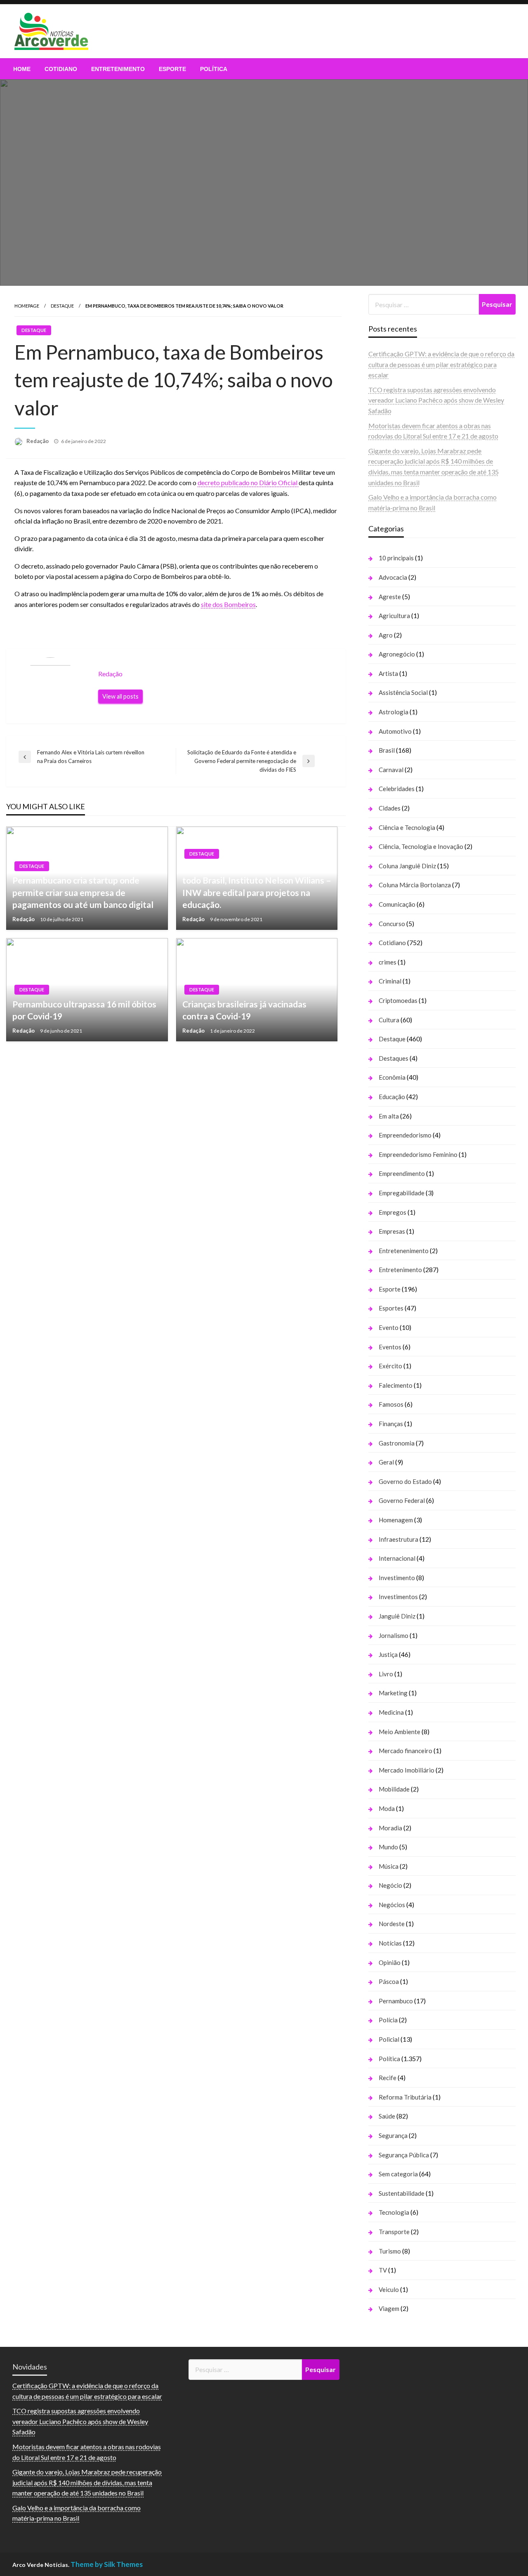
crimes (388, 962)
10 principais (396, 558)
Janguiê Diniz (397, 1616)
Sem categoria (398, 2174)
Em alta (389, 1116)
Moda (387, 1808)
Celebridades (397, 789)
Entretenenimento (404, 1251)
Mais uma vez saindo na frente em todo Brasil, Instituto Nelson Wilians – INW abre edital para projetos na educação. (257, 886)
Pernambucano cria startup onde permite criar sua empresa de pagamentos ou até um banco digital (83, 892)
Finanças (391, 1424)
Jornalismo (394, 1635)
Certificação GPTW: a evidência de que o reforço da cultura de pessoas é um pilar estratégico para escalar (441, 364)
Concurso (392, 924)
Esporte (172, 69)
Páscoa (389, 1981)
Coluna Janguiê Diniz (407, 866)
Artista (388, 673)
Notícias (390, 1943)
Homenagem (396, 1520)
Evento (389, 1327)
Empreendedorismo (405, 1135)
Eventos (390, 1347)
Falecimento (396, 1385)
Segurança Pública (404, 2155)
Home (22, 69)
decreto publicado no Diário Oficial (248, 482)
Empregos (392, 1212)
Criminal (390, 981)
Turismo (390, 2251)
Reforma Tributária (405, 2097)
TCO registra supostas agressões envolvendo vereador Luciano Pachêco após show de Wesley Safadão (436, 400)
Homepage (27, 306)
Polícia (388, 2020)
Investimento (397, 1578)
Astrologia (394, 712)
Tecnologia (394, 2212)
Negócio (390, 1885)
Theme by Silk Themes (107, 2564)
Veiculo (389, 2289)
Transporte (394, 2232)
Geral (386, 1462)
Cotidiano (61, 69)
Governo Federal (402, 1500)
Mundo (388, 1847)
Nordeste (392, 1924)
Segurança (393, 2135)
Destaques (394, 1058)
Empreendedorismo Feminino (418, 1154)
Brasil (387, 750)
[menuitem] (22, 69)
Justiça (388, 1654)
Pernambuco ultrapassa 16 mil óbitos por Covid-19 (84, 1010)
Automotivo (395, 731)
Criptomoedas (398, 1000)
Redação (38, 441)
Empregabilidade (402, 1193)
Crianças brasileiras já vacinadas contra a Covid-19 (244, 1010)
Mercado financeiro (405, 1751)
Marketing (393, 1693)
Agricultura (394, 616)
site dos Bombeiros (228, 604)
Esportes (391, 1308)
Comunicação (397, 904)
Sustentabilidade (402, 2193)
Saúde (387, 2116)
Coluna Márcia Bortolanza (415, 885)
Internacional (397, 1558)
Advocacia (393, 577)
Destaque (62, 306)
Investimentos (398, 1597)
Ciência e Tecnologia (407, 827)
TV (383, 2270)
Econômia (392, 1077)
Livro (386, 1674)
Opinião (390, 1962)
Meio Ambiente (400, 1732)
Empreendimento (402, 1173)
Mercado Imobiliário (407, 1770)
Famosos (391, 1404)
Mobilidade (394, 1789)
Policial (389, 2039)
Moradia (390, 1828)
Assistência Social (403, 692)
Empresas (392, 1231)
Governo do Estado (405, 1481)
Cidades (390, 808)
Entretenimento (118, 69)
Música (389, 1866)
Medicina (391, 1712)
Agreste (390, 597)
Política (214, 69)
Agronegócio (397, 654)
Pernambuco (396, 2001)
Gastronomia (397, 1443)
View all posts (120, 696)
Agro (386, 635)
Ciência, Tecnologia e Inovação (421, 846)
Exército (390, 1366)
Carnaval (391, 770)
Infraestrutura (398, 1539)
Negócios (392, 1905)
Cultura (389, 1020)
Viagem (389, 2308)
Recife (388, 2078)
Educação (392, 1097)
